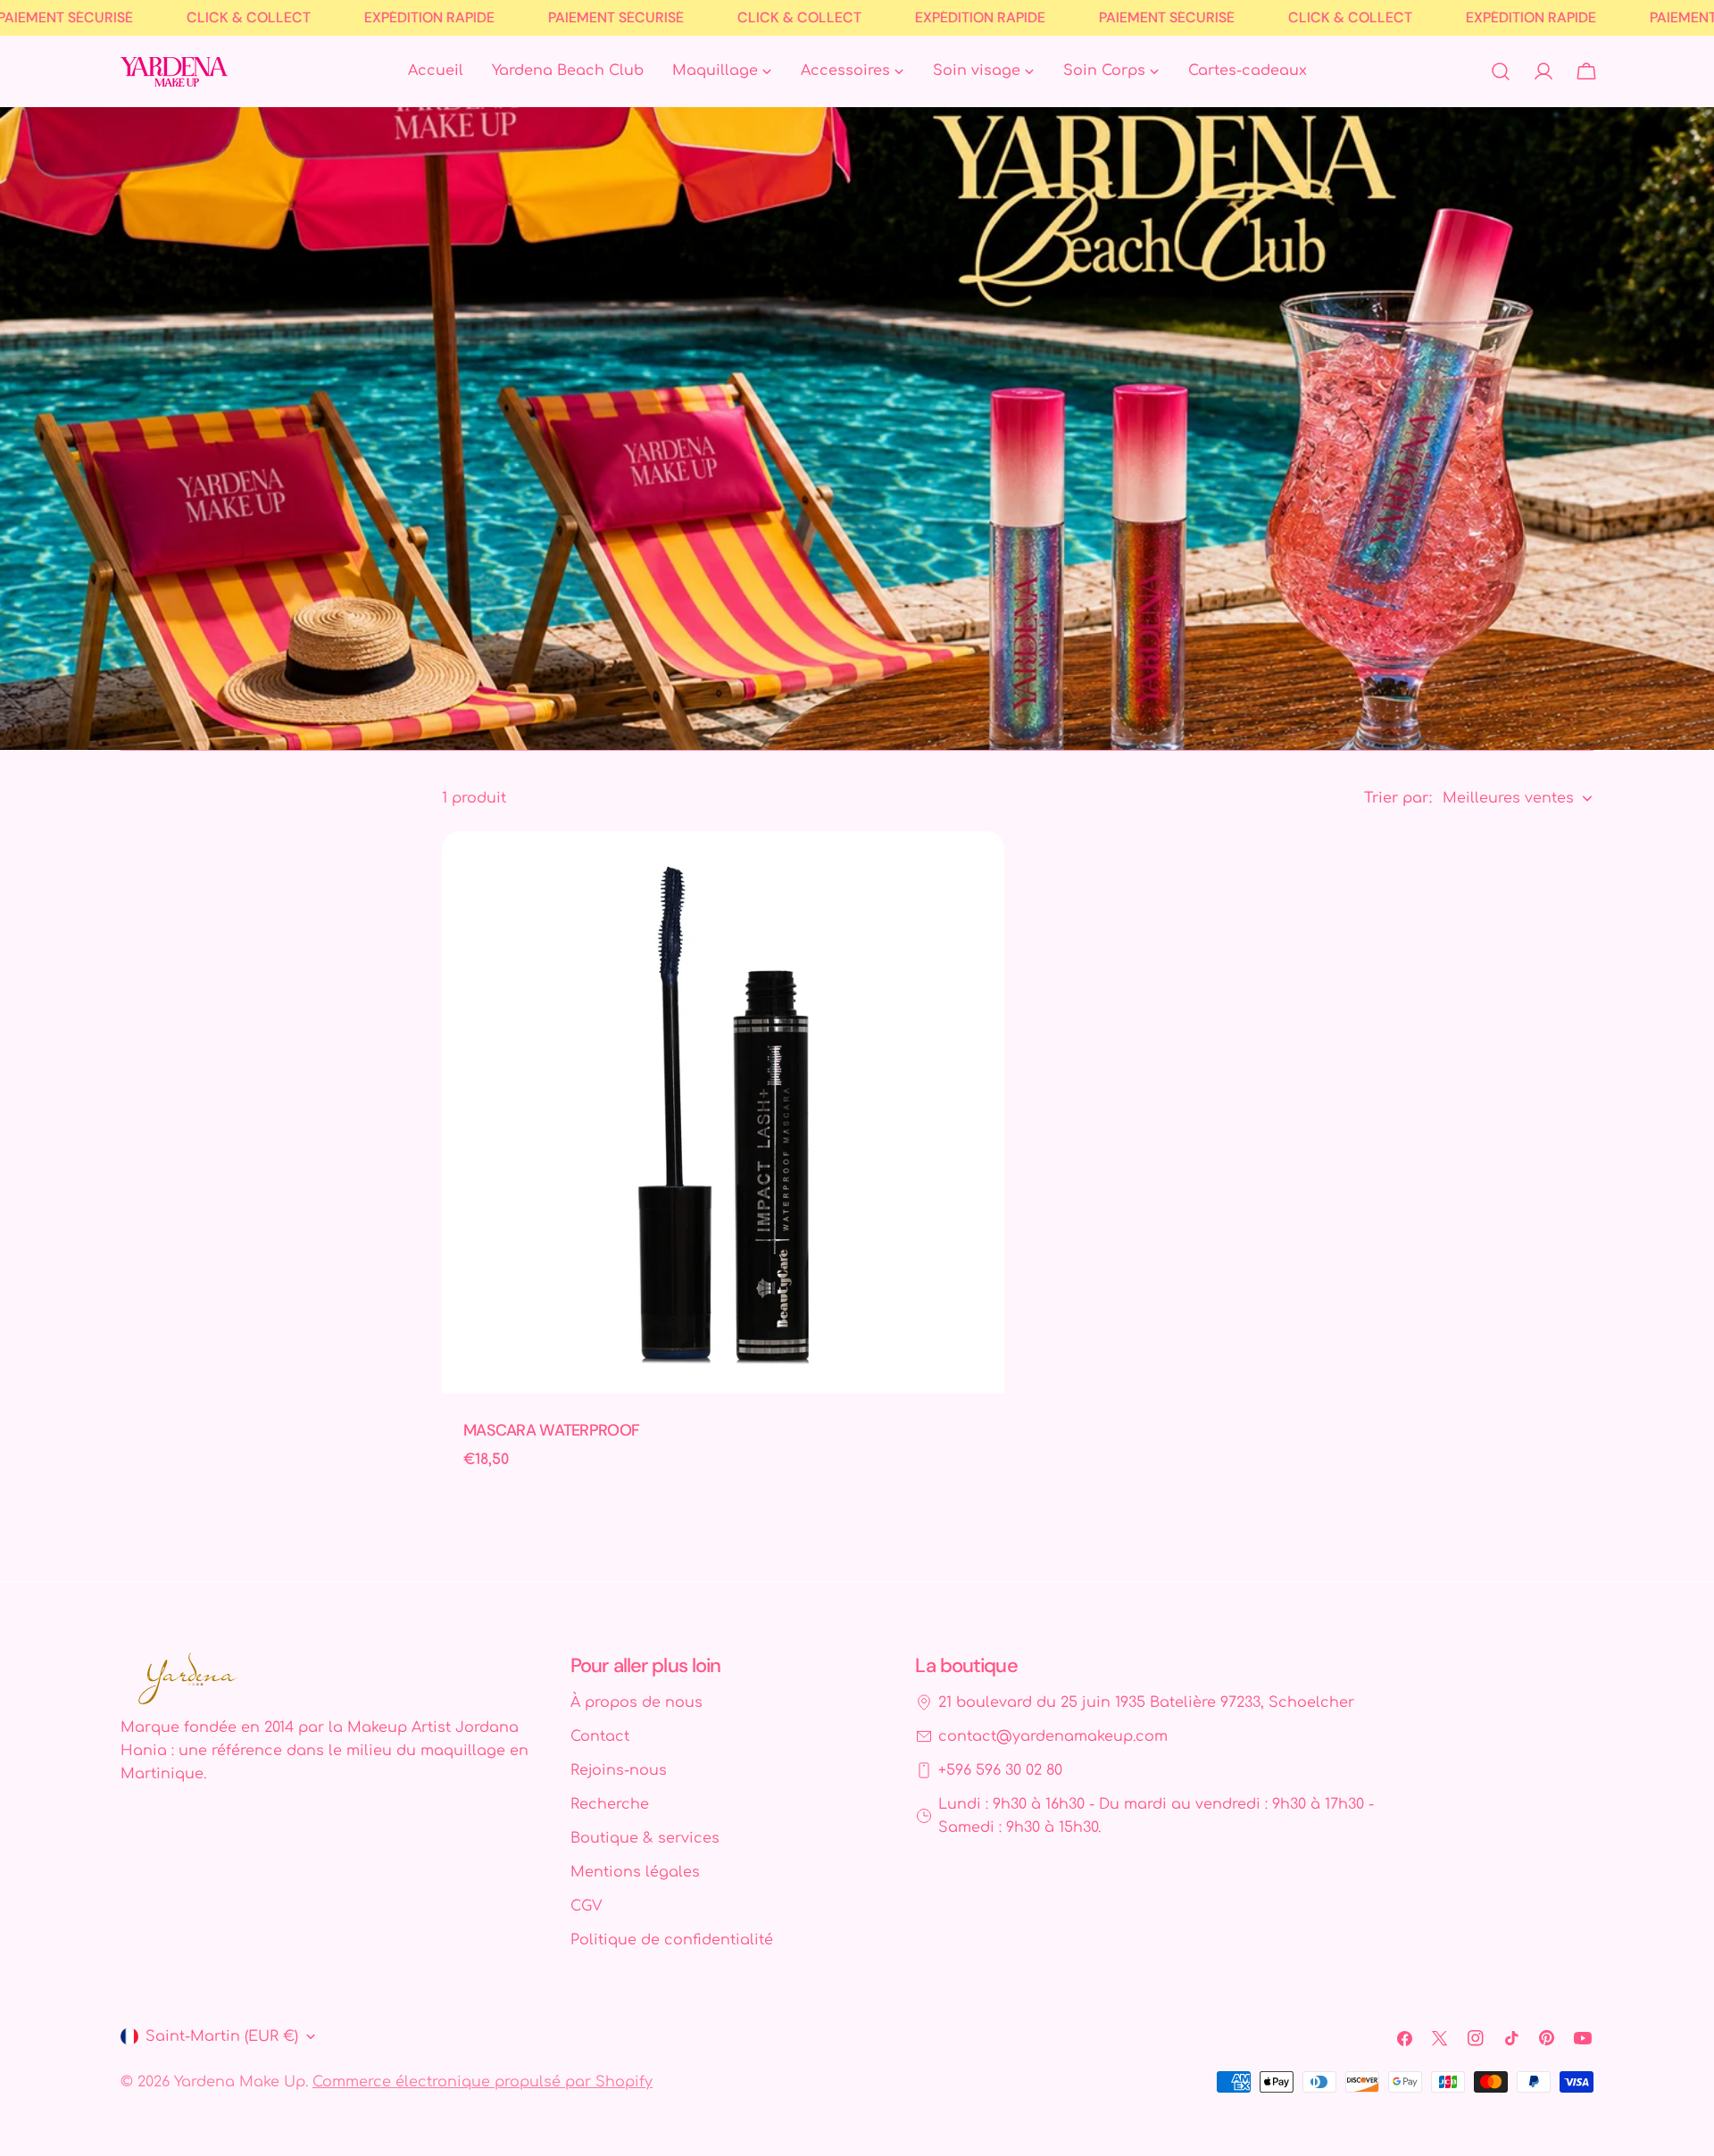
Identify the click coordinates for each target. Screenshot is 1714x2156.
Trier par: (1398, 798)
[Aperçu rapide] (978, 870)
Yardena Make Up (240, 2082)
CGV (586, 1906)
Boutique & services (645, 1838)
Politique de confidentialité (672, 1940)
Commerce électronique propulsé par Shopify (483, 2082)
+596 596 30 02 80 (1000, 1770)
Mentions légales (635, 1872)
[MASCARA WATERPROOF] (723, 1112)
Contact (600, 1736)
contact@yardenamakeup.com (1053, 1736)
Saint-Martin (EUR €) (222, 2036)
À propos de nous (637, 1702)
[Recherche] (1501, 71)
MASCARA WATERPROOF (551, 1430)
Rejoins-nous (619, 1770)
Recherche (610, 1804)
